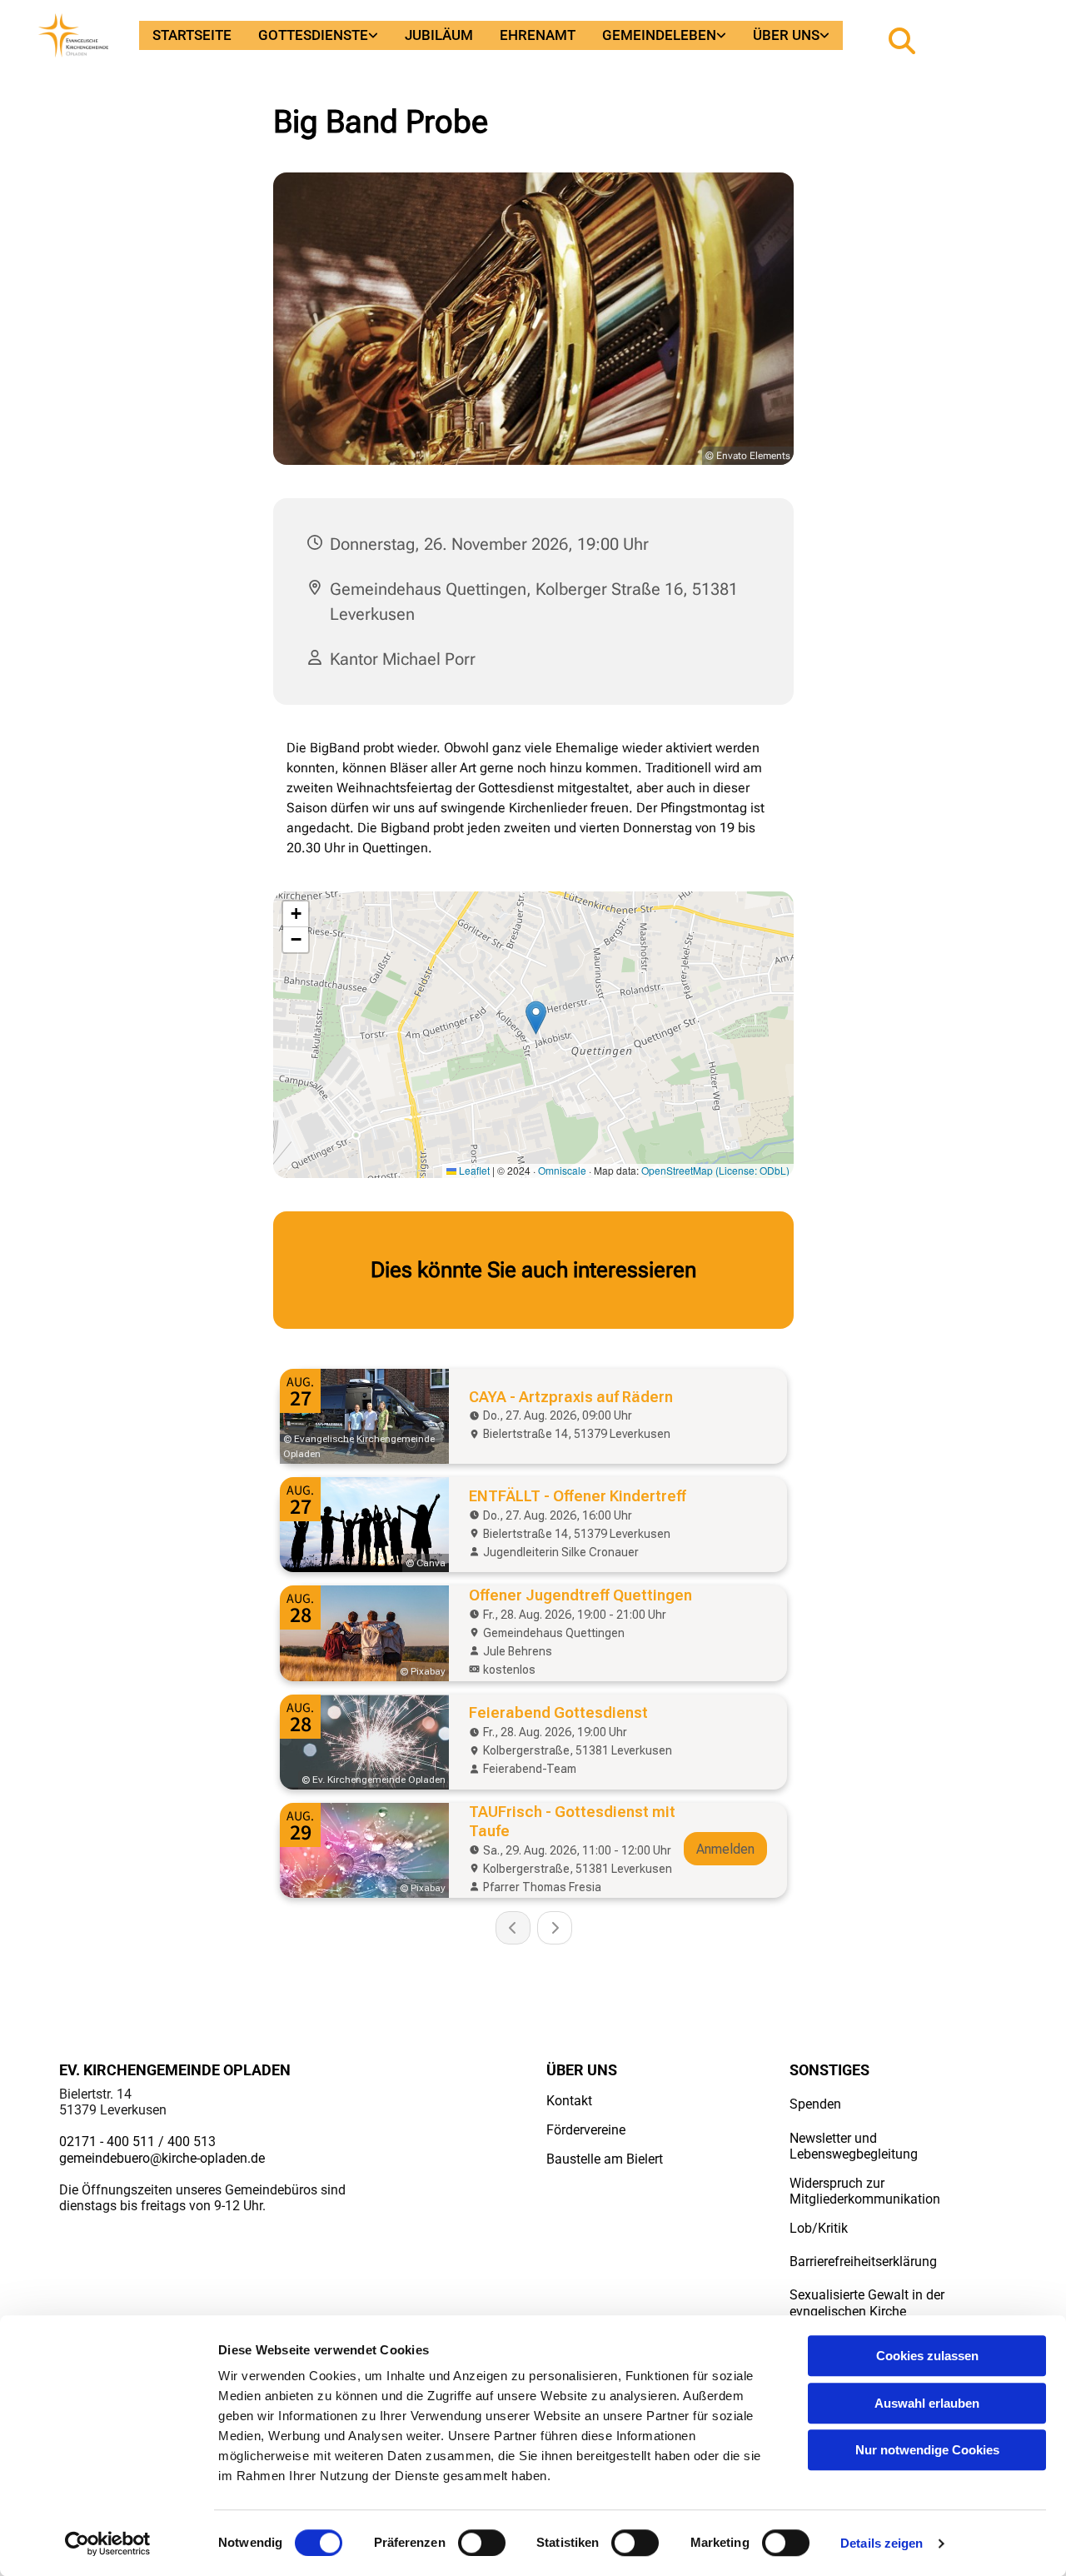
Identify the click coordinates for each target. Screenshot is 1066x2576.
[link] (318, 35)
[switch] (482, 2543)
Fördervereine (586, 2130)
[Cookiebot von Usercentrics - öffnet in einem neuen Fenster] (108, 2544)
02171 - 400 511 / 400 (125, 2142)
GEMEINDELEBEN (659, 35)
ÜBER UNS (786, 35)
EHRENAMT (538, 35)
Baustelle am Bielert (605, 2159)
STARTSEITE (192, 35)
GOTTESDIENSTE (313, 35)
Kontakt (569, 2101)
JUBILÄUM (439, 35)
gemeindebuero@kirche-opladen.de (162, 2158)
